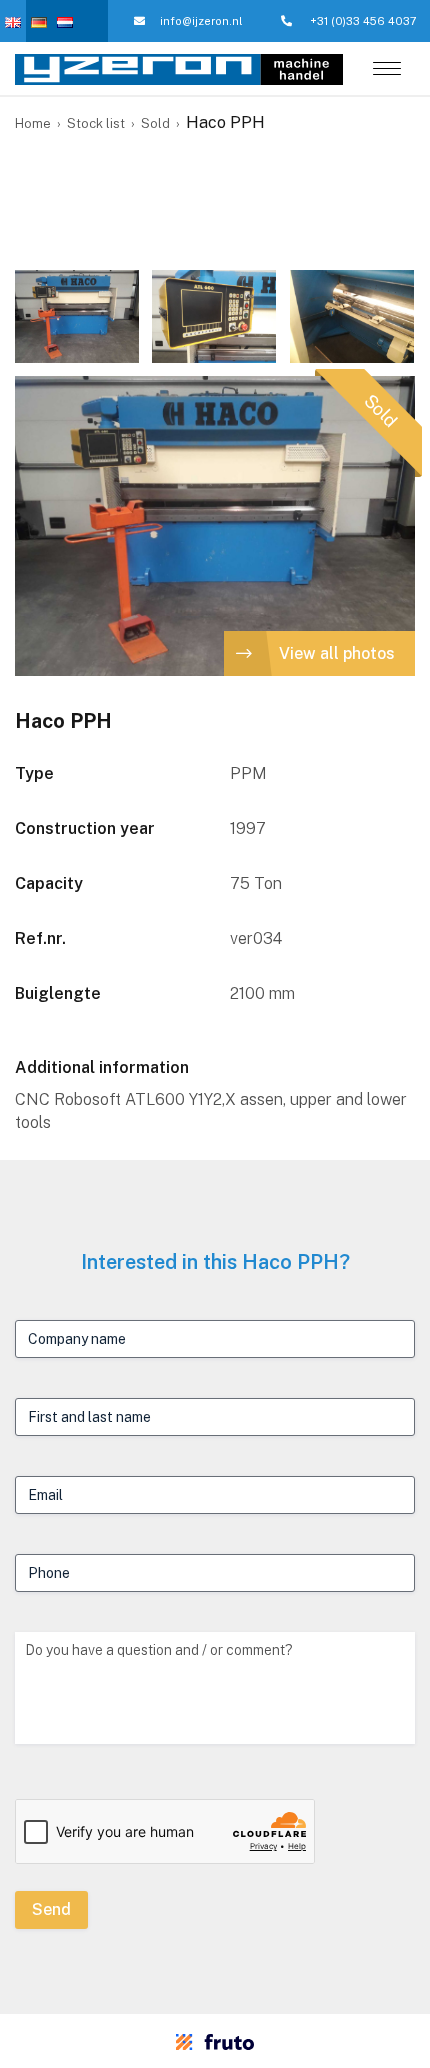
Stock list (96, 123)
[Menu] (387, 70)
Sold (155, 123)
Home (33, 123)
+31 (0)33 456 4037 (362, 21)
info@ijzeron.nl (201, 21)
